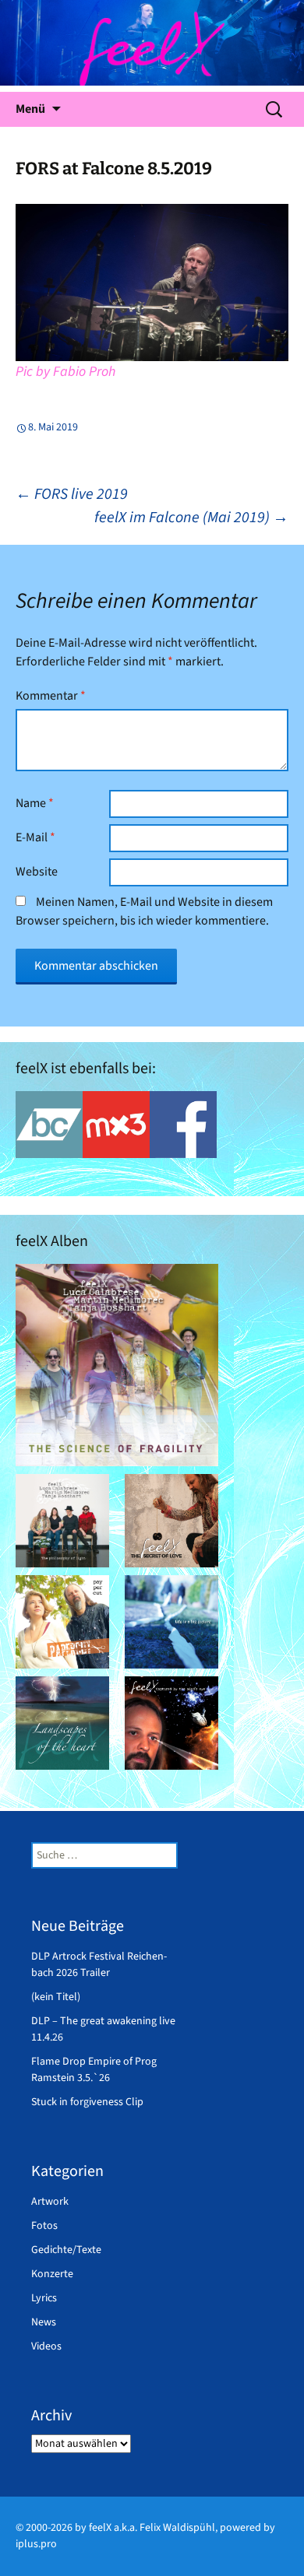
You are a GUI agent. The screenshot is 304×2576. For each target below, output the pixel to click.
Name (35, 803)
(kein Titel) (56, 1997)
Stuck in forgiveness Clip (87, 2102)
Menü (30, 109)
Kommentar (51, 696)
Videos (46, 2346)
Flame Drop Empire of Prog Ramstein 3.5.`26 (94, 2070)
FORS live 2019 (72, 494)
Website (37, 872)
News (44, 2322)
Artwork (50, 2202)
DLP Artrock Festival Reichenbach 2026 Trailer (99, 1965)
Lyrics (44, 2298)
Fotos (44, 2226)
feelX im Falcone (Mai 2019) (191, 518)
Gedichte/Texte (66, 2250)
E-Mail (35, 837)
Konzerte (52, 2274)
